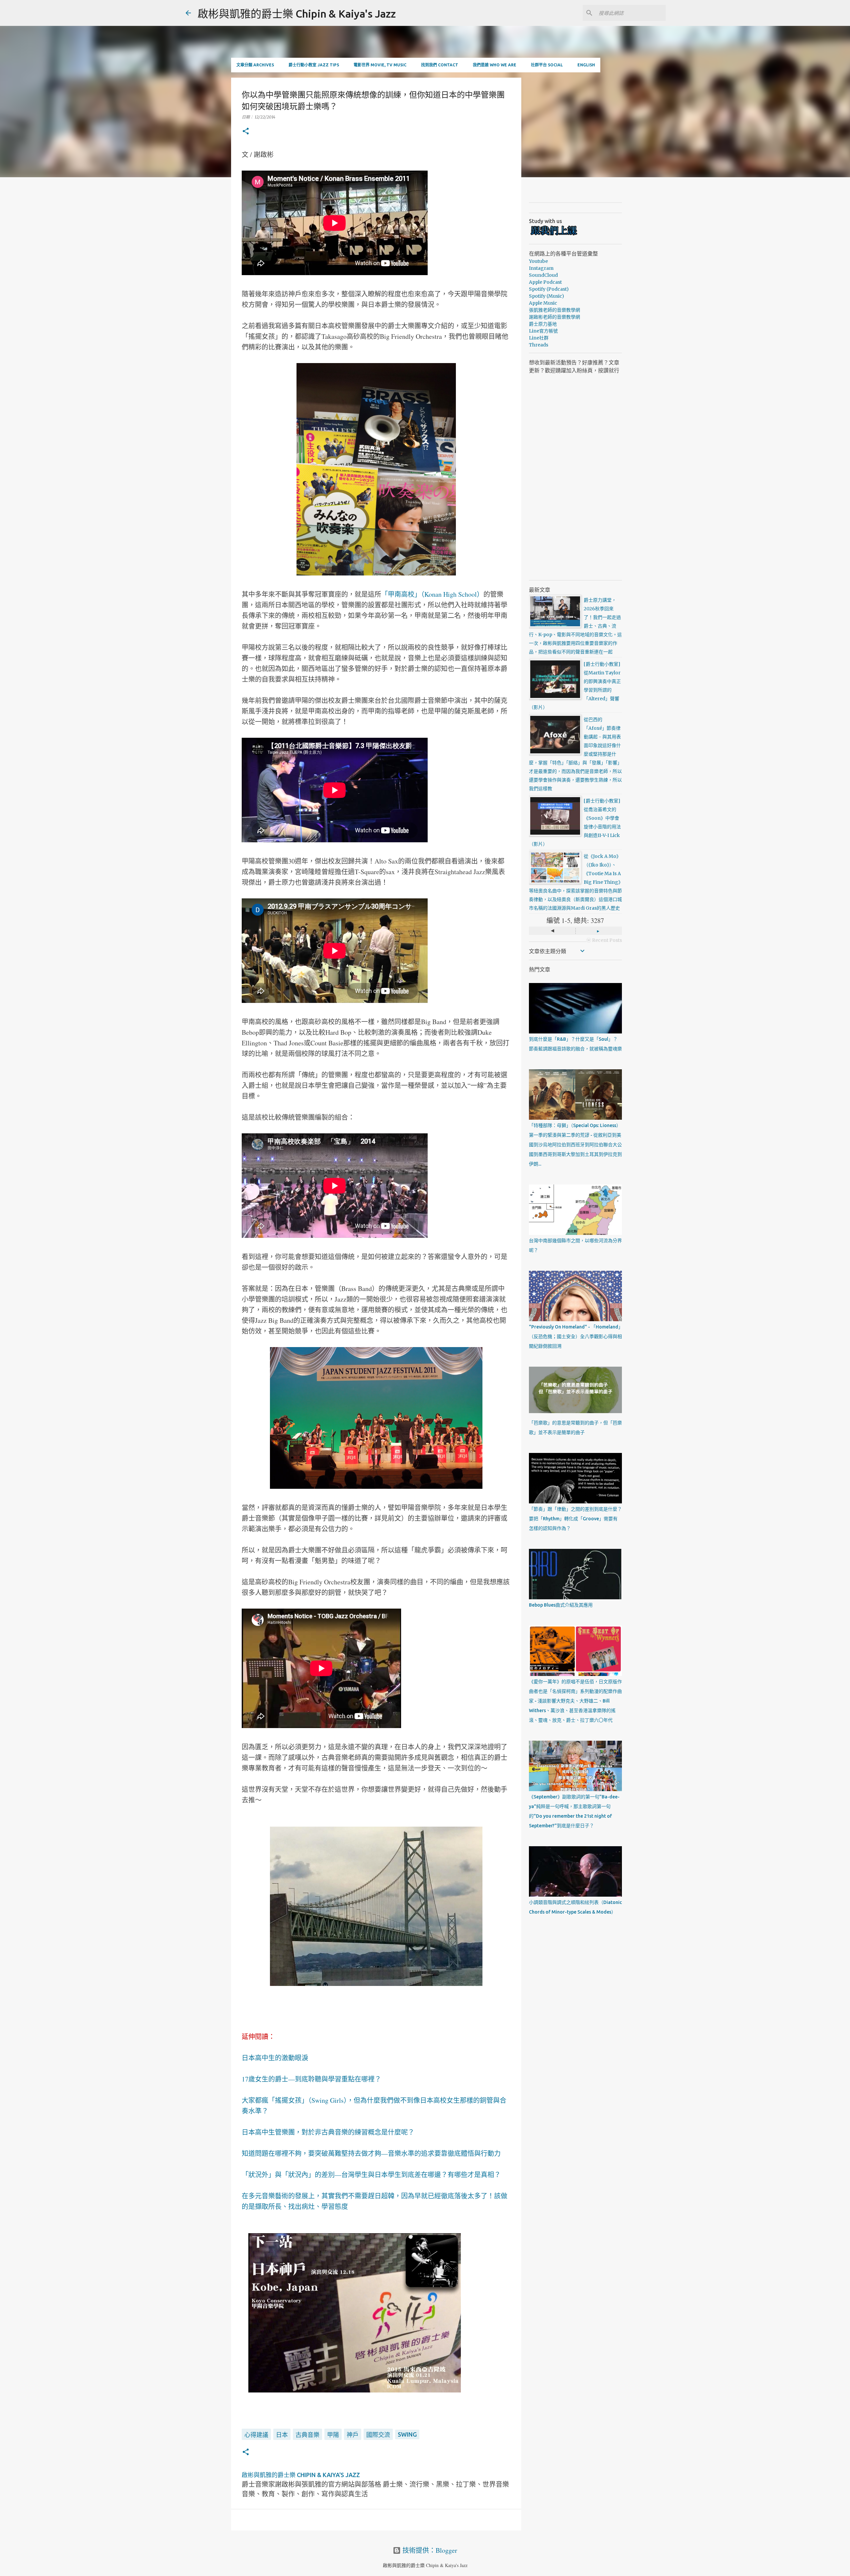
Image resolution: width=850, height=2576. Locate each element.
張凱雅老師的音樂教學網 (554, 310)
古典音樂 (307, 2435)
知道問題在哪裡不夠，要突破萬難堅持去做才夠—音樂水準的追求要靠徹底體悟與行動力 (371, 2153)
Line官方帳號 (543, 331)
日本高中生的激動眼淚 (275, 2058)
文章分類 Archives (255, 65)
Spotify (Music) (547, 296)
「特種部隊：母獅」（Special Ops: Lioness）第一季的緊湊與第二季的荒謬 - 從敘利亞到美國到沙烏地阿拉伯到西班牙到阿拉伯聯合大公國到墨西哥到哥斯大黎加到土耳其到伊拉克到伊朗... (575, 1145)
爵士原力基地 (543, 324)
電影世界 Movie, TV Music (380, 65)
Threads (539, 345)
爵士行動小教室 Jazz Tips (314, 65)
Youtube (538, 261)
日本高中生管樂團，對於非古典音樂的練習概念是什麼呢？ (328, 2132)
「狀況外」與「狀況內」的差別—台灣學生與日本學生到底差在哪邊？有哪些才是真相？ (371, 2175)
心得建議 (256, 2435)
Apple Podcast (545, 282)
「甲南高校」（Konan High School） (432, 594)
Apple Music (543, 303)
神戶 (353, 2435)
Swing (407, 2434)
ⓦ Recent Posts (604, 940)
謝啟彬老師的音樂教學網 (554, 317)
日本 (282, 2435)
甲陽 (333, 2435)
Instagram (541, 268)
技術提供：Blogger (429, 2550)
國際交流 (378, 2435)
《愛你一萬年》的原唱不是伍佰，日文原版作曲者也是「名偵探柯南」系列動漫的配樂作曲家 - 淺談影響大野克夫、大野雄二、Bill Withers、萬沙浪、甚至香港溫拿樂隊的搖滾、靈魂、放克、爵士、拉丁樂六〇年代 (575, 1701)
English (586, 65)
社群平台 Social (547, 65)
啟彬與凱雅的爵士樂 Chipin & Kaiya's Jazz (297, 14)
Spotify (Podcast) (549, 289)
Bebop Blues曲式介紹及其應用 (561, 1605)
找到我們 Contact (440, 65)
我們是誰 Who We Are (495, 65)
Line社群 (539, 338)
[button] (246, 132)
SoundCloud (543, 275)
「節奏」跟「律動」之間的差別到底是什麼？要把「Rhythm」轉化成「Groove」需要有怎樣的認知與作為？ (575, 1519)
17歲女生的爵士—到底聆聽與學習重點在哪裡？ (311, 2079)
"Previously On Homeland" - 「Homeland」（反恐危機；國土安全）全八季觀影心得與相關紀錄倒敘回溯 (575, 1336)
